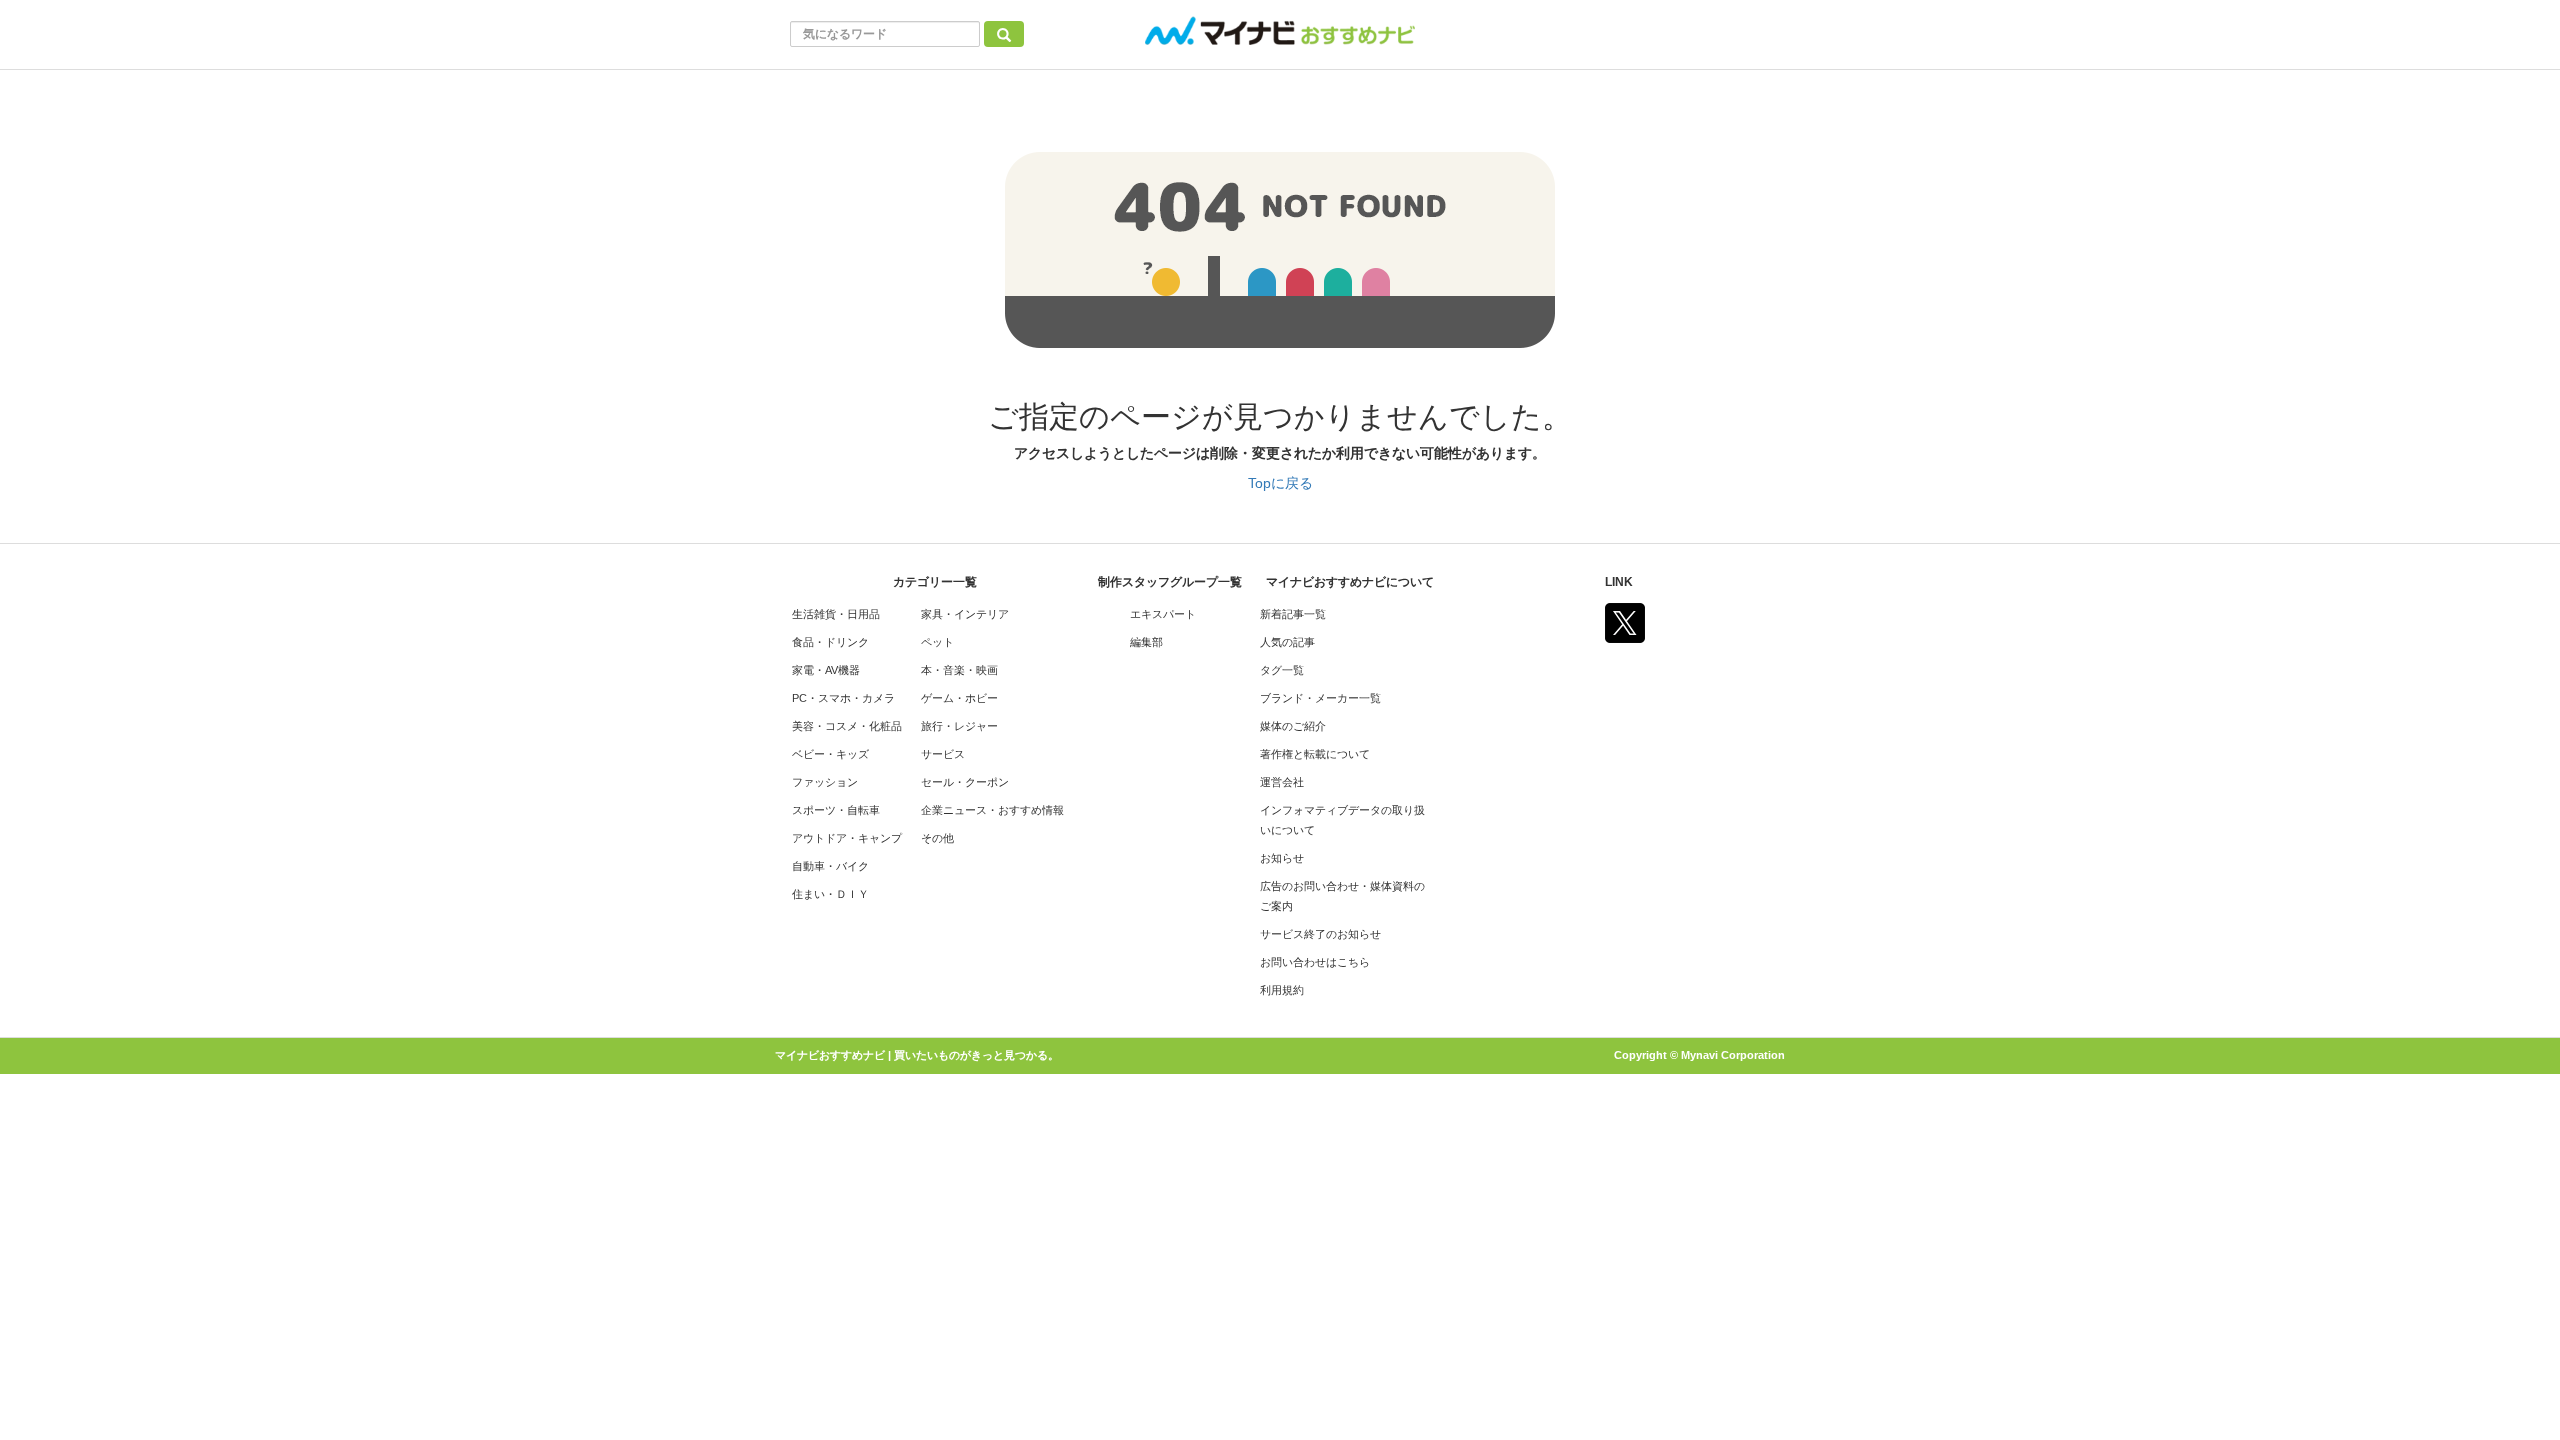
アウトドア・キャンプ (847, 838)
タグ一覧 (1282, 670)
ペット (937, 642)
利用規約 (1282, 990)
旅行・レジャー (959, 726)
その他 (937, 838)
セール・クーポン (965, 782)
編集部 (1146, 642)
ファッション (825, 782)
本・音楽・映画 (959, 670)
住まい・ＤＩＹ (830, 894)
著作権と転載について (1315, 754)
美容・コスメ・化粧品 (847, 726)
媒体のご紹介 (1293, 726)
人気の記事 (1287, 642)
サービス (943, 754)
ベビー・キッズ (830, 754)
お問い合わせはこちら (1315, 962)
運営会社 (1282, 782)
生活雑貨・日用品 (836, 614)
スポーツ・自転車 (836, 810)
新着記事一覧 (1293, 614)
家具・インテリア (965, 614)
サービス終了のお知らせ (1320, 934)
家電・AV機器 (826, 670)
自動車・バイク (830, 866)
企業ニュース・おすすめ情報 (992, 810)
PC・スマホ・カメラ (843, 698)
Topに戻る (1280, 483)
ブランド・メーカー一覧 (1320, 698)
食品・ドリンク (830, 642)
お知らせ (1282, 858)
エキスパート (1163, 614)
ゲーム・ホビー (959, 698)
